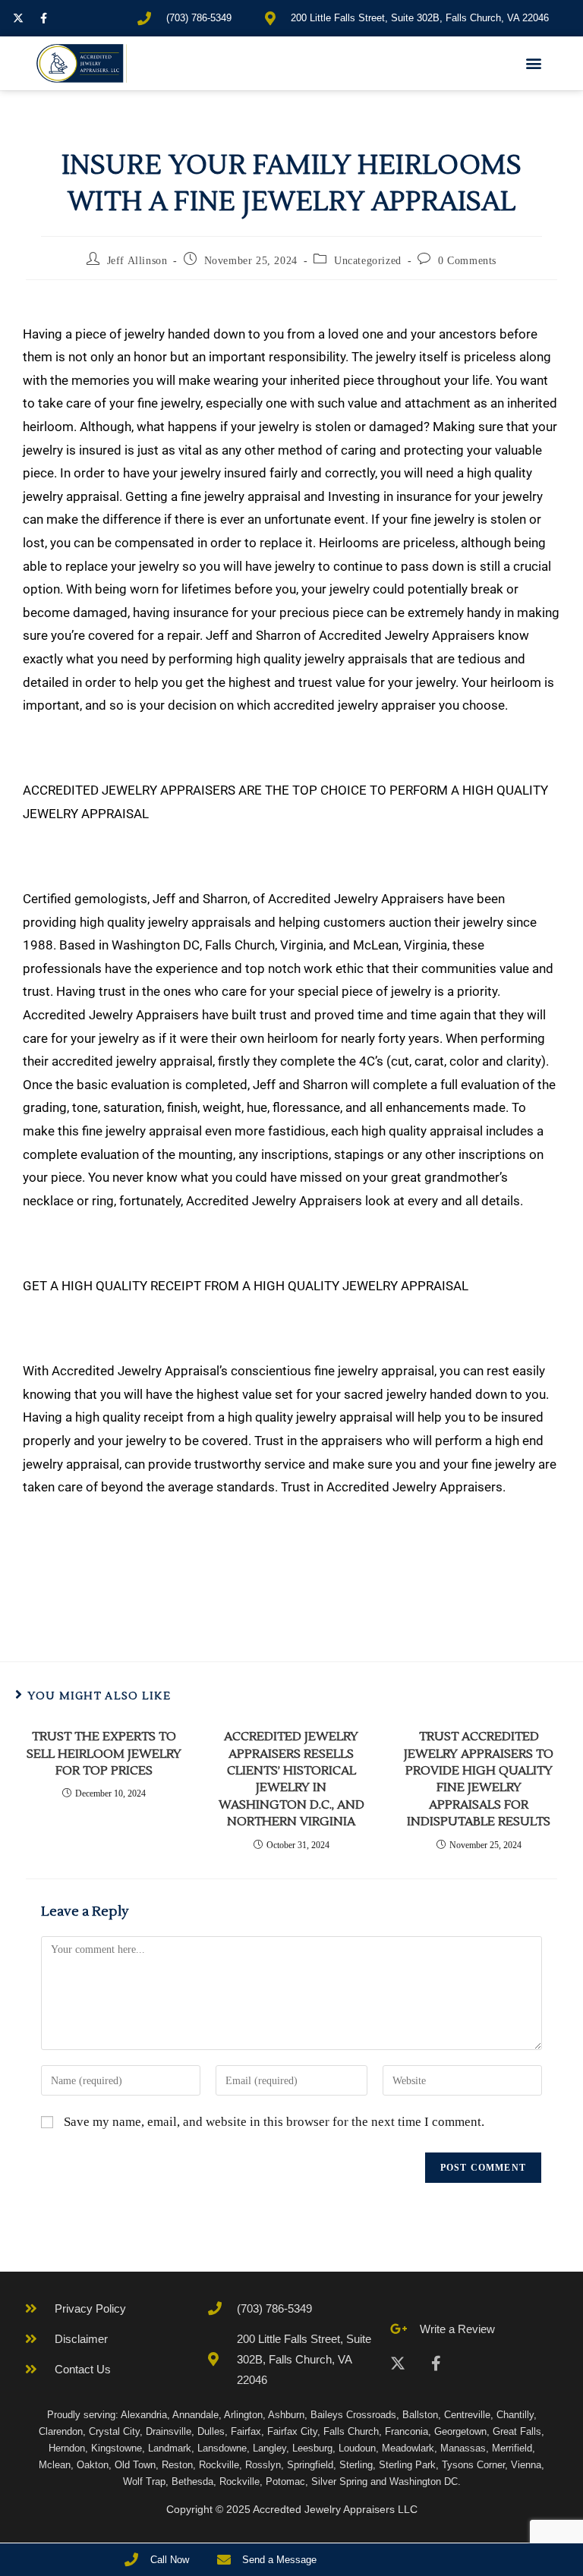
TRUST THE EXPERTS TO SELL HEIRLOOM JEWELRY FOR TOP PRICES (104, 1754)
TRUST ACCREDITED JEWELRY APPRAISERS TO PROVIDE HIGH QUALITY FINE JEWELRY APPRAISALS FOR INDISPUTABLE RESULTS (479, 1779)
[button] (534, 63)
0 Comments (467, 261)
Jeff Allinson (137, 261)
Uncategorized (368, 261)
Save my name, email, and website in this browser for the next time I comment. (274, 2122)
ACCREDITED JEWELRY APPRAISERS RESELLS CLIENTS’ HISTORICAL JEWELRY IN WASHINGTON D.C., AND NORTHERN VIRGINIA (291, 1779)
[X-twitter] (18, 18)
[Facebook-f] (43, 18)
